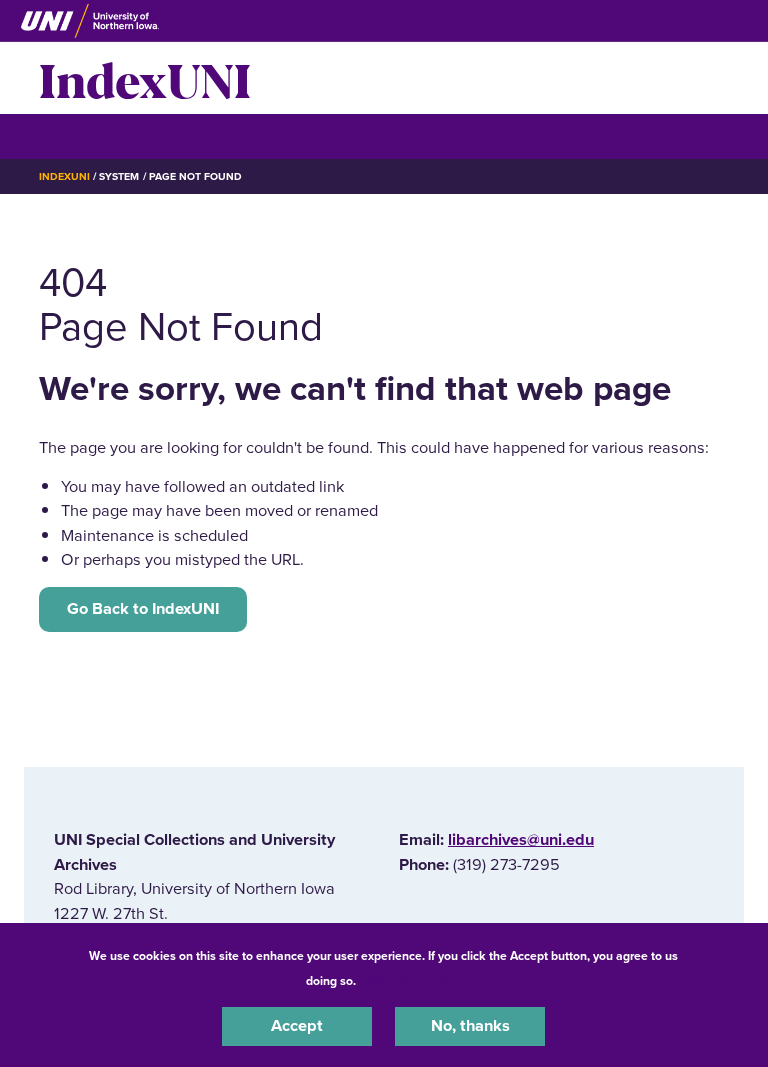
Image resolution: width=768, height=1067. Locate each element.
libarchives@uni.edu (521, 840)
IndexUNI (145, 78)
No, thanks (470, 1026)
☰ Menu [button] (74, 135)
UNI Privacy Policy (412, 981)
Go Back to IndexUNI (143, 609)
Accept (297, 1026)
